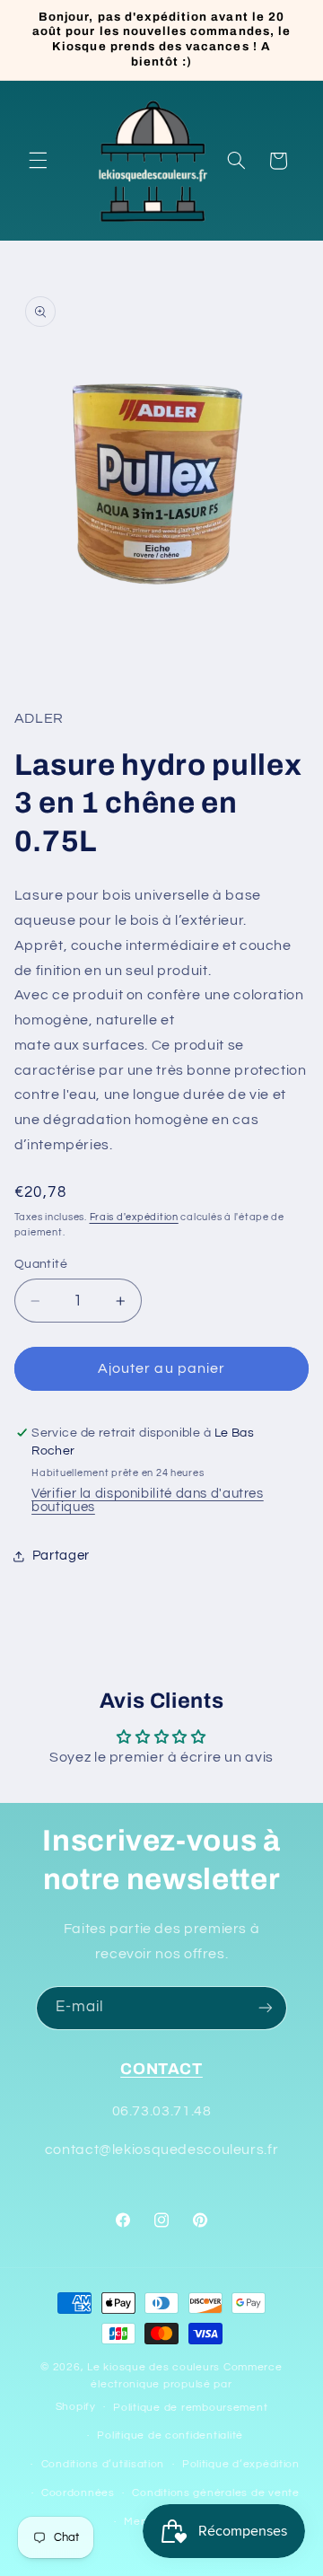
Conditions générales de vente (215, 2493)
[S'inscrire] (266, 2008)
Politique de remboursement (190, 2408)
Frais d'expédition (134, 1217)
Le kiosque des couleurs (155, 2367)
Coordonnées (78, 2493)
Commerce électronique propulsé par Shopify (169, 2387)
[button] (38, 161)
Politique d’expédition (241, 2464)
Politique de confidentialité (170, 2435)
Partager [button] (61, 1556)
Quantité (41, 1264)
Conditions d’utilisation (103, 2464)
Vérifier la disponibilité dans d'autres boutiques (148, 1500)
